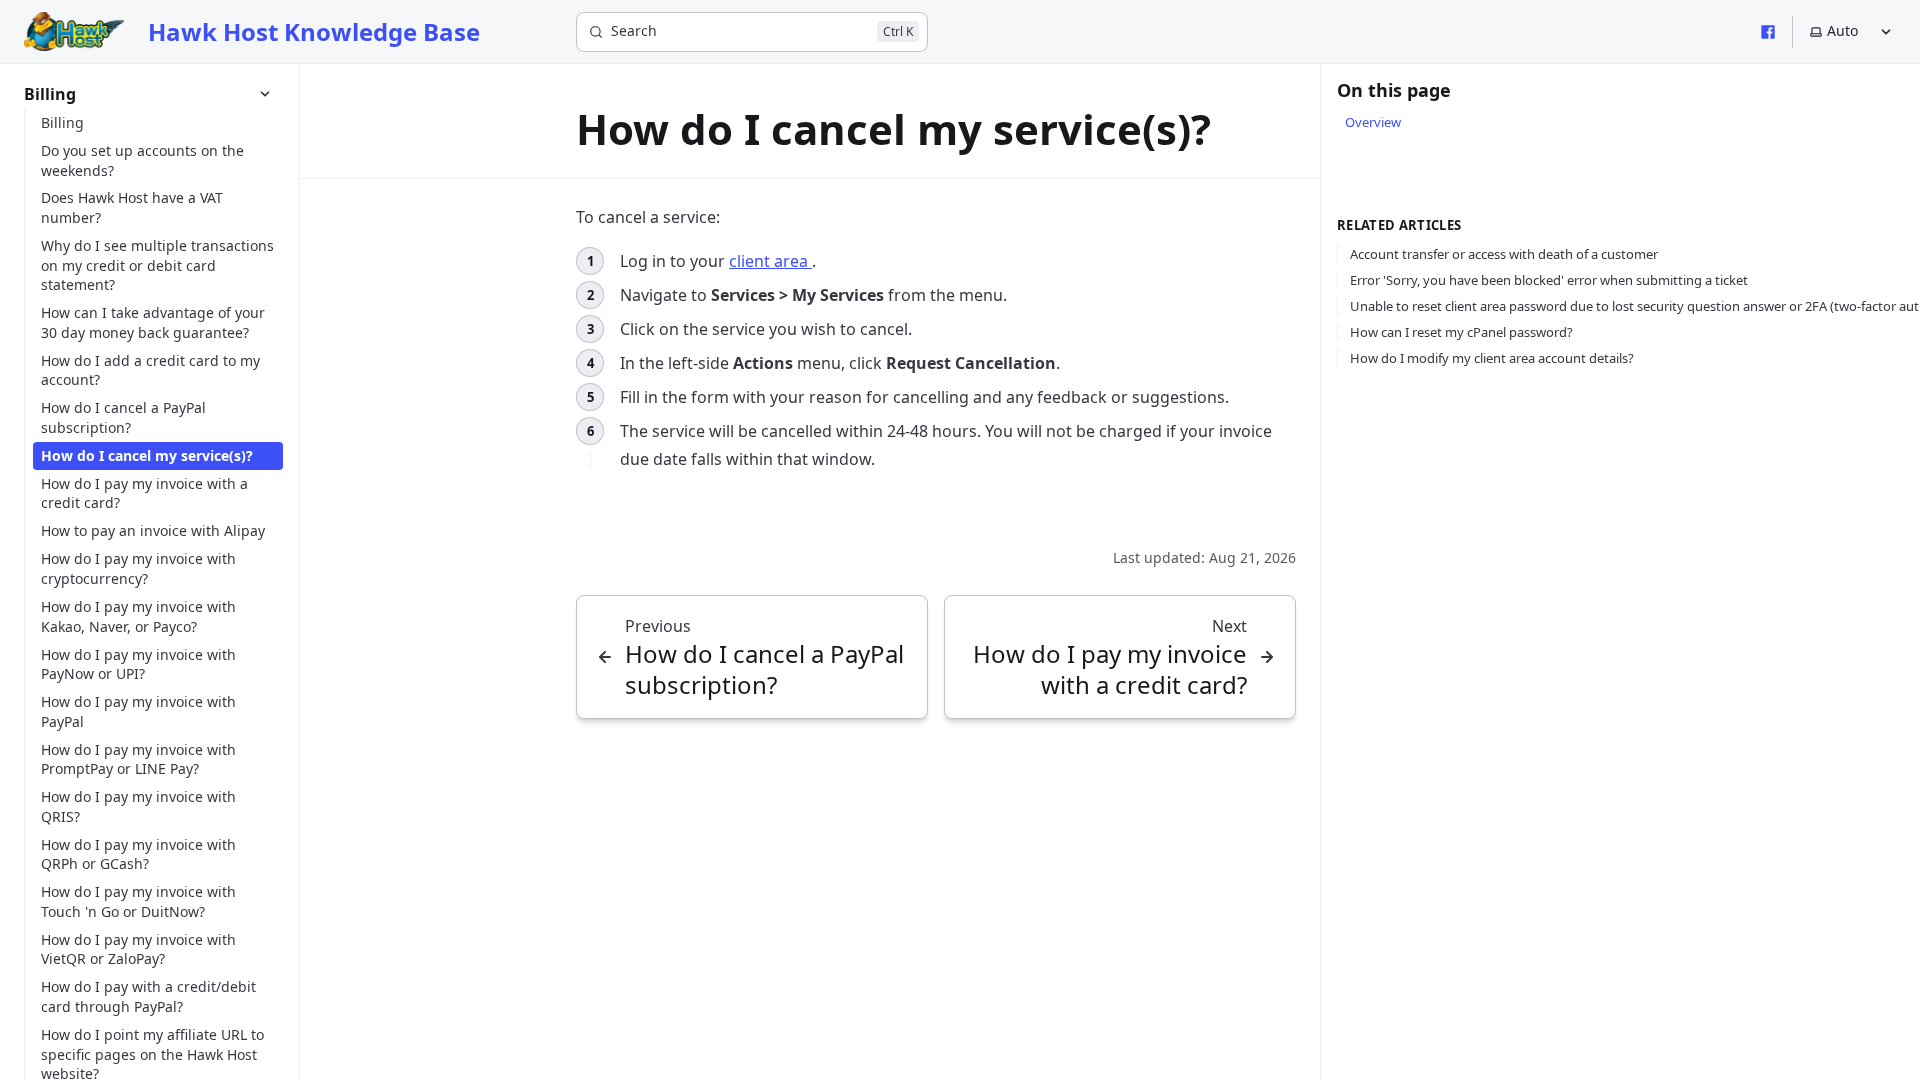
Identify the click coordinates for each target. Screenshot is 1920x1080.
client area (770, 261)
